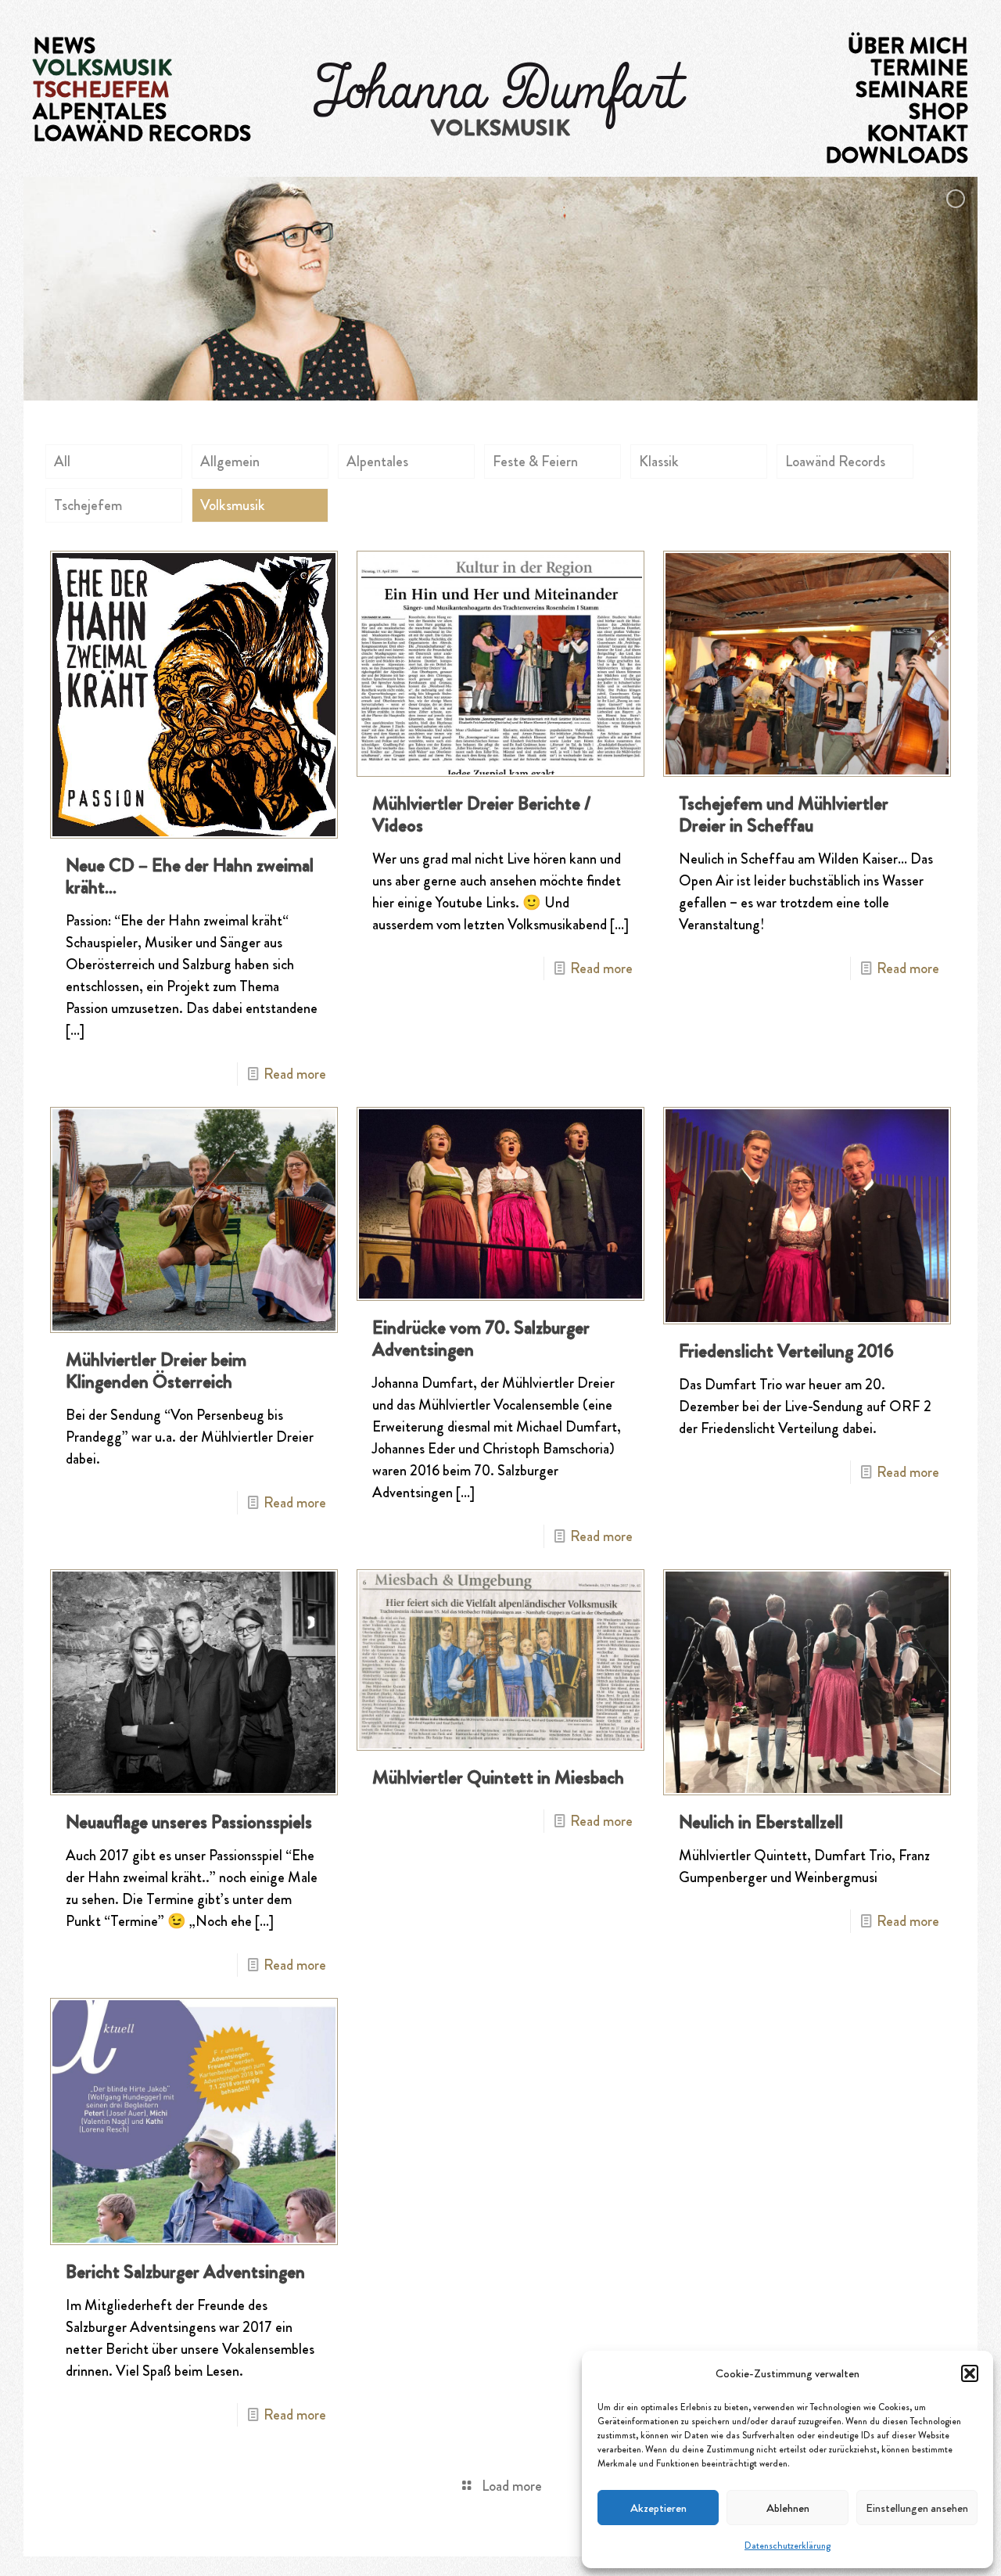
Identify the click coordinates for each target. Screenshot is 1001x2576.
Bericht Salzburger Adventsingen (185, 2272)
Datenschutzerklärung (788, 2545)
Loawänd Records (835, 461)
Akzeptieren (658, 2508)
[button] (970, 2373)
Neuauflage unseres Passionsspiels (189, 1822)
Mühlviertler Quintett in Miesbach (498, 1777)
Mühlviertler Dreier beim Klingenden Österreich (156, 1371)
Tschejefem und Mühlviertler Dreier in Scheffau (784, 814)
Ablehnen (788, 2508)
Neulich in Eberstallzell (761, 1822)
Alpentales (377, 461)
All (62, 461)
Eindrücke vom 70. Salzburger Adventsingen (481, 1338)
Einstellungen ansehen (917, 2508)
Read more (295, 1074)
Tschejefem (88, 505)
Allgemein (230, 461)
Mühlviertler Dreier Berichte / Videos (481, 814)
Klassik (659, 461)
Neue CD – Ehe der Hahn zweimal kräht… (190, 876)
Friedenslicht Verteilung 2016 (786, 1351)
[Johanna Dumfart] (500, 94)
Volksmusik (233, 505)
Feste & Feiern (535, 461)
